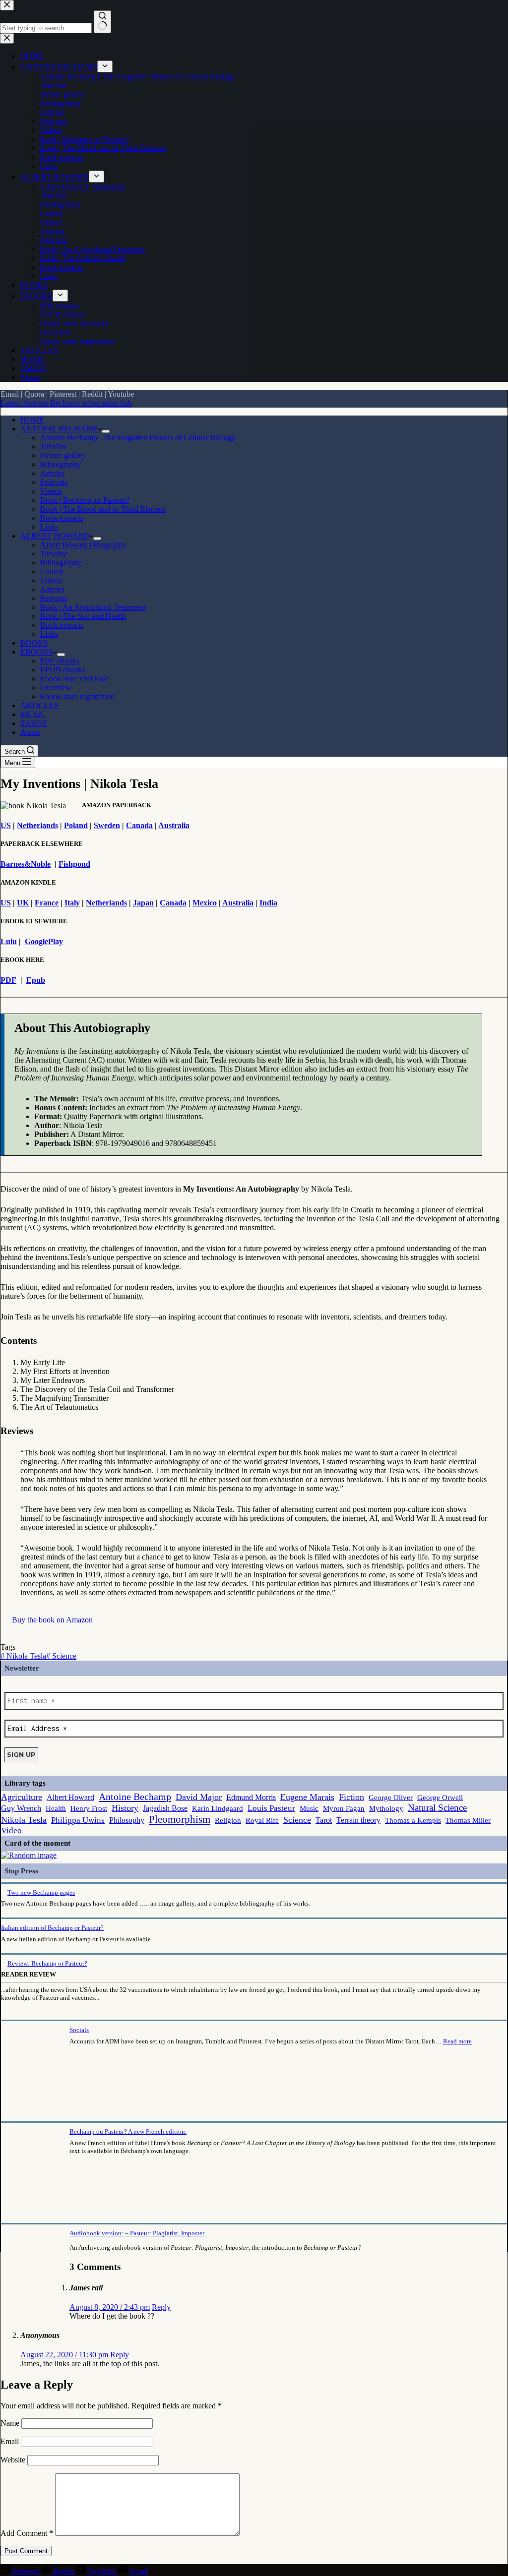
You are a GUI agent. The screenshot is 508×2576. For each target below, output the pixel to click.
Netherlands (37, 825)
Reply (161, 2307)
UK (23, 903)
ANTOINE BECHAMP (59, 429)
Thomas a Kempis (413, 1820)
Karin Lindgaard (218, 1808)
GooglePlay (44, 941)
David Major (199, 1797)
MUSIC (33, 714)
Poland (76, 825)
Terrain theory (358, 1820)
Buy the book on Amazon (52, 1620)
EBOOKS (37, 652)
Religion (228, 1820)
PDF (8, 980)
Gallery (52, 571)
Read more (457, 2041)
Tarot (324, 1820)
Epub (36, 980)
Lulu (9, 941)
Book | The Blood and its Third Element (103, 509)
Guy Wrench (21, 1808)
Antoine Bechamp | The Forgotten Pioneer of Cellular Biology (138, 438)
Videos (51, 491)
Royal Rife (262, 1820)
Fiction (351, 1797)
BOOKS (34, 643)
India (268, 903)
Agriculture (22, 1797)
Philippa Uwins (78, 1820)
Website (13, 2460)
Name (11, 2423)
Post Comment (26, 2551)
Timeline (54, 447)
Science (61, 1656)
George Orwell (440, 1797)
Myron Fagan (344, 1808)
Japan (143, 903)
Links (49, 527)
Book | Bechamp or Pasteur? (85, 500)
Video (11, 1830)
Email (10, 394)
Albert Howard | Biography (83, 545)
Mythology (386, 1808)
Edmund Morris (251, 1797)
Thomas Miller (468, 1820)
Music (309, 1808)
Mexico (205, 903)
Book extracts (62, 518)
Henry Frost (89, 1808)
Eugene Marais (307, 1797)
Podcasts (54, 482)
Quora (34, 394)
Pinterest (63, 394)
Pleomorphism (180, 1819)
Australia (174, 825)
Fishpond (74, 864)
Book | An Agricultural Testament (93, 607)
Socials (79, 2030)
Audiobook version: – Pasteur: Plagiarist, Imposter (137, 2233)
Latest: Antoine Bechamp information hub (66, 403)
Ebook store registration (77, 696)
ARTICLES (39, 705)
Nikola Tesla (23, 1656)
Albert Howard (70, 1797)
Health (56, 1808)
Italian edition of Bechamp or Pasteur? (52, 1928)
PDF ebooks (60, 661)
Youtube (121, 394)
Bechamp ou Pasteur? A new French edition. (128, 2131)
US (6, 825)
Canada (139, 825)
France (47, 903)
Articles (52, 473)
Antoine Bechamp (135, 1797)
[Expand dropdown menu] (106, 431)
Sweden (107, 825)
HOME (32, 420)
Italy (72, 903)
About (30, 732)
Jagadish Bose (165, 1808)
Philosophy (127, 1820)
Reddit (92, 394)
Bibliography (61, 464)
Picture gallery (63, 455)
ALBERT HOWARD (55, 536)
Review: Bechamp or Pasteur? (47, 1963)
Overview (56, 688)
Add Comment (27, 2533)
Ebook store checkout (74, 679)
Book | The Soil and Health (83, 616)
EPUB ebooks (63, 670)
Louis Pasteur (271, 1808)
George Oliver (391, 1797)
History (125, 1808)
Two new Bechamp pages (41, 1892)
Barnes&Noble (26, 864)
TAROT (34, 723)
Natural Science (437, 1808)
